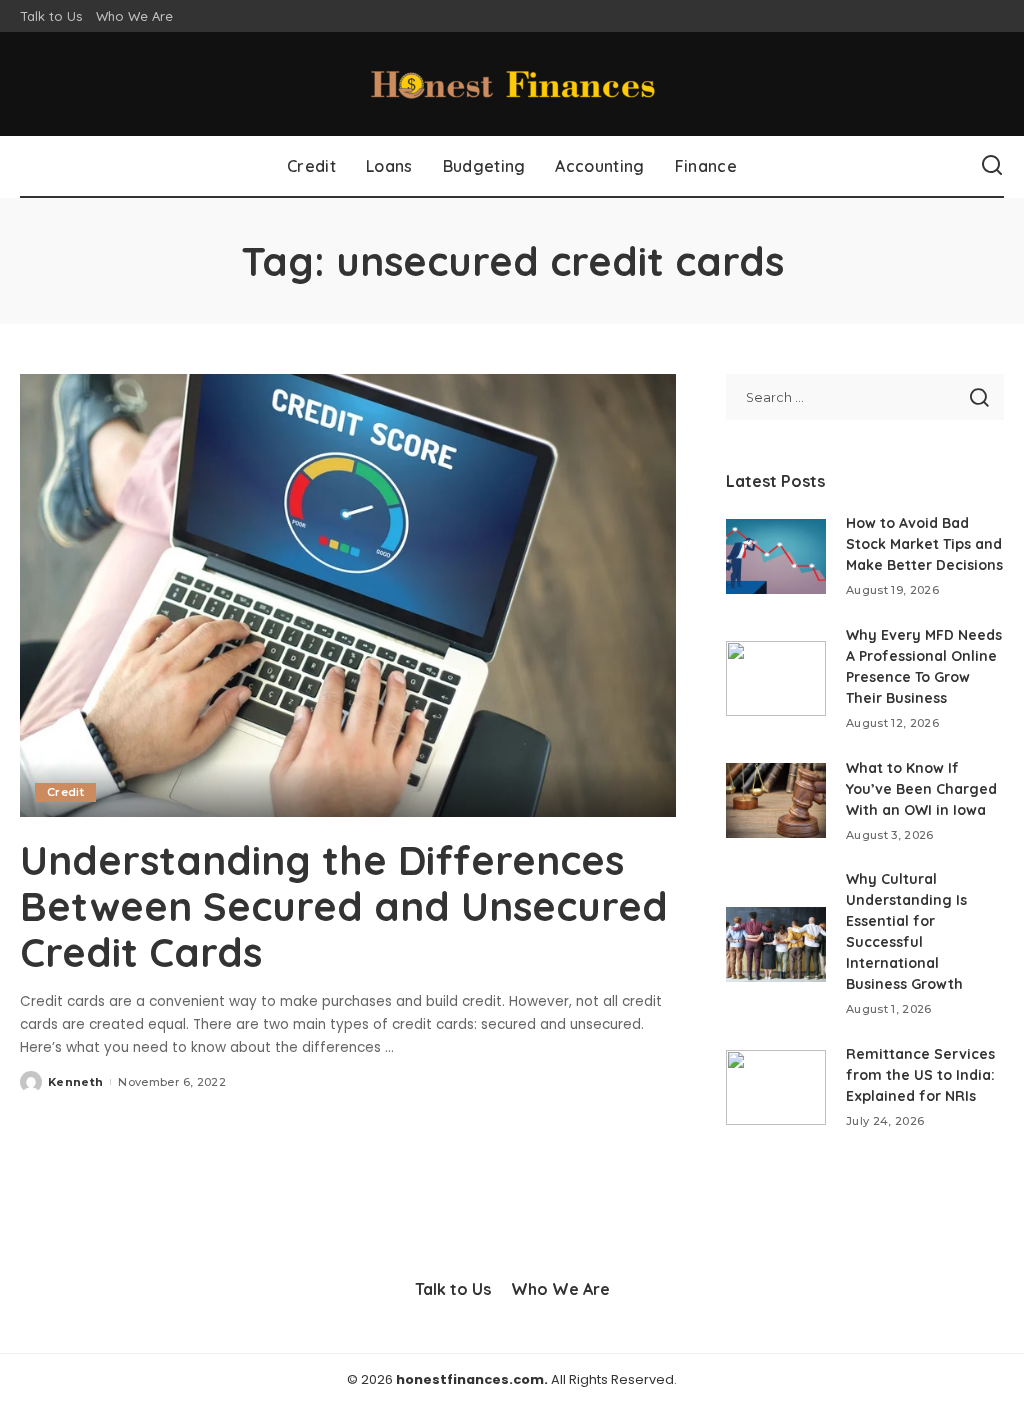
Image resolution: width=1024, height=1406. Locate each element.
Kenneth (75, 1082)
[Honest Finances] (512, 84)
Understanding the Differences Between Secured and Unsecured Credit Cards (344, 906)
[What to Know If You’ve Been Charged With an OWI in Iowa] (776, 800)
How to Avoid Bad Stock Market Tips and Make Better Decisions (924, 544)
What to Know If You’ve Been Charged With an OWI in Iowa (921, 789)
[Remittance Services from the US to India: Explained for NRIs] (776, 1087)
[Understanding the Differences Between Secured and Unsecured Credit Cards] (348, 595)
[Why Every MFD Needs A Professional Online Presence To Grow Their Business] (776, 678)
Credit (65, 792)
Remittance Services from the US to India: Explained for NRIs (920, 1075)
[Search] (992, 166)
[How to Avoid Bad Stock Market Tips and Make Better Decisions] (776, 556)
